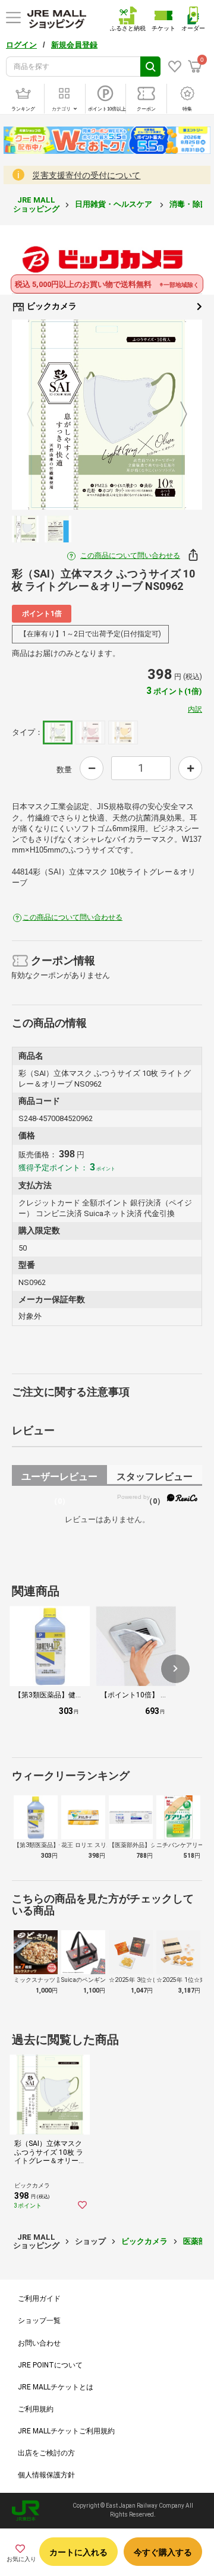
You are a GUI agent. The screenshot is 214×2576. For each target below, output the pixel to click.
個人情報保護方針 (46, 2475)
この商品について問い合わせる (130, 555)
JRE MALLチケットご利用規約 (66, 2431)
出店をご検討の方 (46, 2453)
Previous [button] (37, 415)
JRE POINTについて (50, 2365)
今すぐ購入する (163, 2552)
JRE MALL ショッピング (36, 204)
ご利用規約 (36, 2409)
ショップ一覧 (39, 2321)
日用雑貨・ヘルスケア (114, 204)
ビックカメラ (51, 306)
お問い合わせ (39, 2343)
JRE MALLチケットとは (56, 2387)
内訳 (195, 709)
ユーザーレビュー (59, 1478)
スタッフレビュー (155, 1478)
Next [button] (177, 415)
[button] (175, 1669)
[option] (107, 415)
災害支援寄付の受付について (86, 175)
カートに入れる (78, 2552)
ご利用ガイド (39, 2299)
